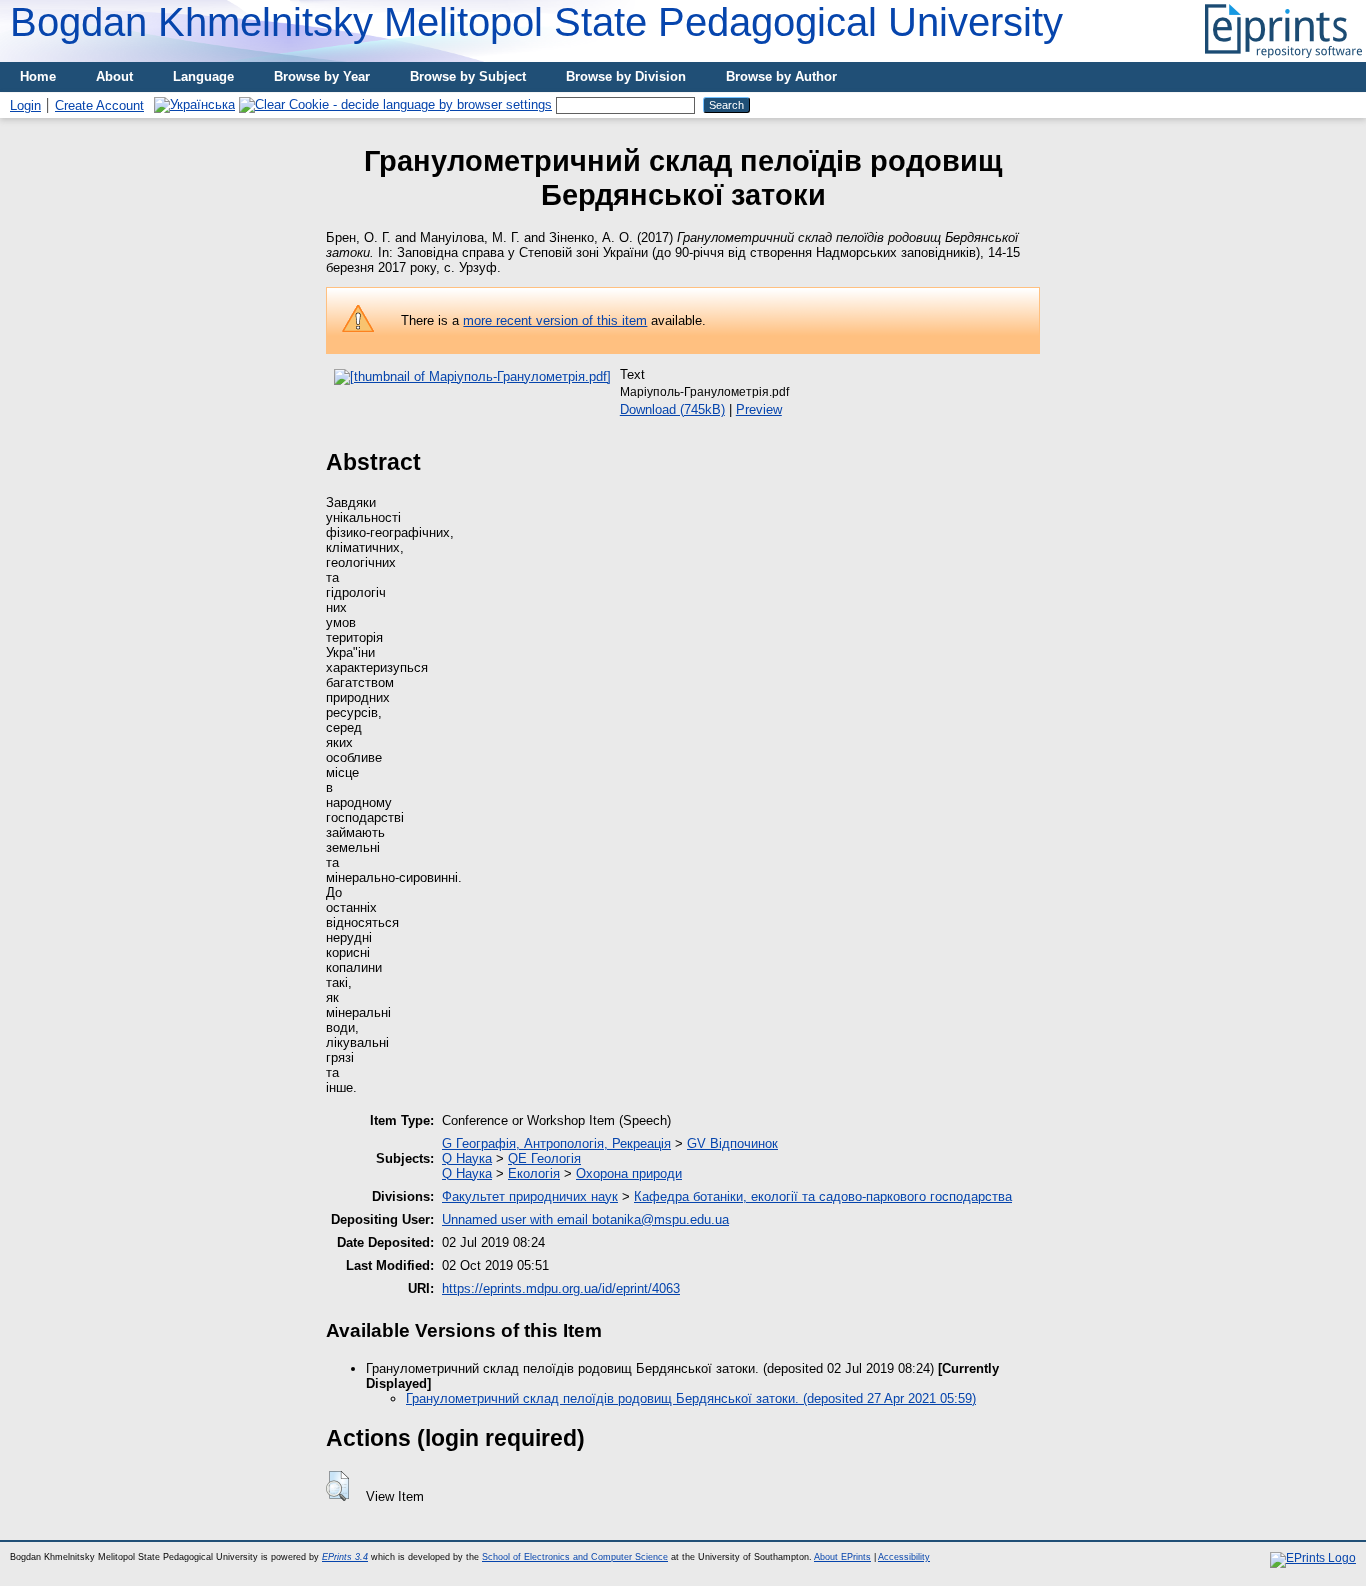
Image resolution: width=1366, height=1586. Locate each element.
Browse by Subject (468, 76)
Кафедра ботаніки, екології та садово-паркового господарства (823, 1196)
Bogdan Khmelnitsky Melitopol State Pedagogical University (536, 22)
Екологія (534, 1173)
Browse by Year (322, 76)
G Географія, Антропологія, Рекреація (556, 1143)
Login (25, 105)
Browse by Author (781, 76)
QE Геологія (544, 1158)
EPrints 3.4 (345, 1557)
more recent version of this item (555, 320)
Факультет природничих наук (530, 1196)
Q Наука (467, 1158)
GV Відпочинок (732, 1143)
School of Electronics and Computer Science (575, 1557)
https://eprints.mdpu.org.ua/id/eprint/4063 (561, 1288)
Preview (759, 409)
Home (38, 76)
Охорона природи (629, 1173)
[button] (337, 1486)
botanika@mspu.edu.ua (660, 1219)
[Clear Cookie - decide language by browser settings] (395, 104)
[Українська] (194, 104)
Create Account (99, 105)
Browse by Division (626, 76)
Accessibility (904, 1557)
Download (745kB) (672, 409)
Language (203, 76)
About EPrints (842, 1557)
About (114, 76)
